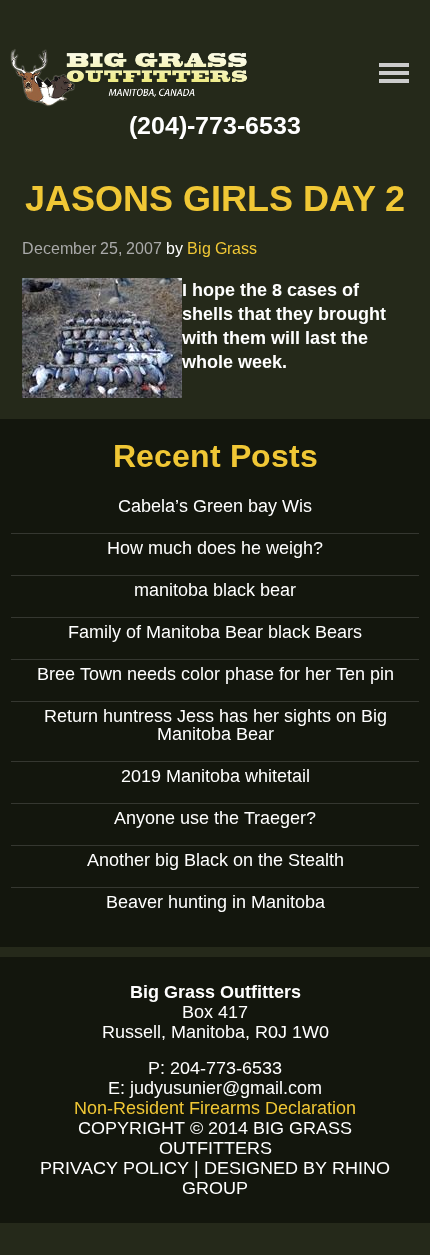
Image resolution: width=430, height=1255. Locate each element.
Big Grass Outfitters (130, 80)
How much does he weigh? (215, 548)
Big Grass (222, 248)
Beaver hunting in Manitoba (215, 902)
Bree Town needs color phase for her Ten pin (215, 674)
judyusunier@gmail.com (226, 1088)
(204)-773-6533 (215, 125)
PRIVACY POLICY (114, 1168)
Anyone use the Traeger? (215, 818)
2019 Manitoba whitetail (215, 776)
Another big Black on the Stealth (215, 860)
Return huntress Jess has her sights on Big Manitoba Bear (215, 725)
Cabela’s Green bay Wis (215, 506)
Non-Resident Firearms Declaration (215, 1108)
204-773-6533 (226, 1068)
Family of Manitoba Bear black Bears (215, 632)
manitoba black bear (215, 590)
